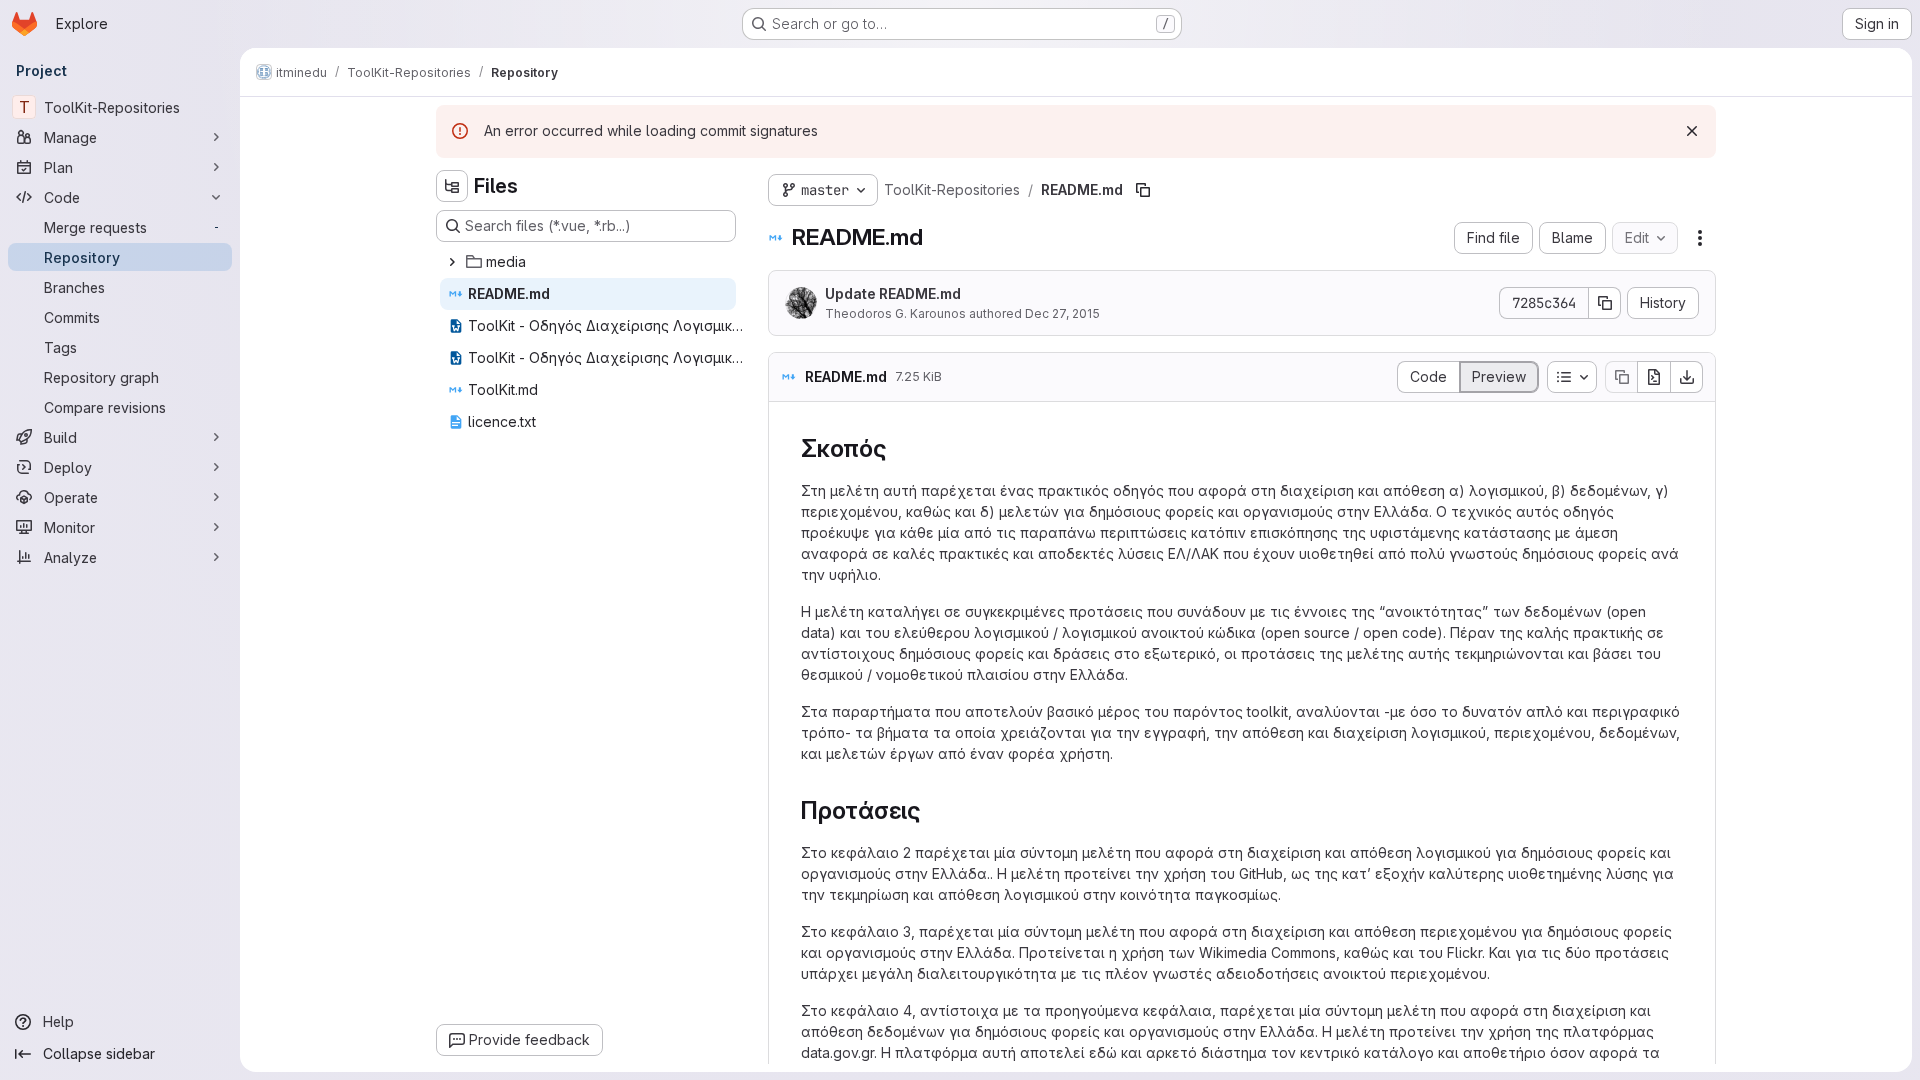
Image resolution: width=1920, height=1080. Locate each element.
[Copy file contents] (1621, 377)
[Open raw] (1654, 377)
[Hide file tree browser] (452, 186)
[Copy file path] (1143, 190)
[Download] (1687, 377)
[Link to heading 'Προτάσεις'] (934, 810)
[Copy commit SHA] (1605, 303)
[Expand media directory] (452, 262)
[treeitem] (588, 262)
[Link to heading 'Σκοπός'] (900, 448)
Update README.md (893, 293)
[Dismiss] (1692, 131)
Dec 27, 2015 (1062, 313)
